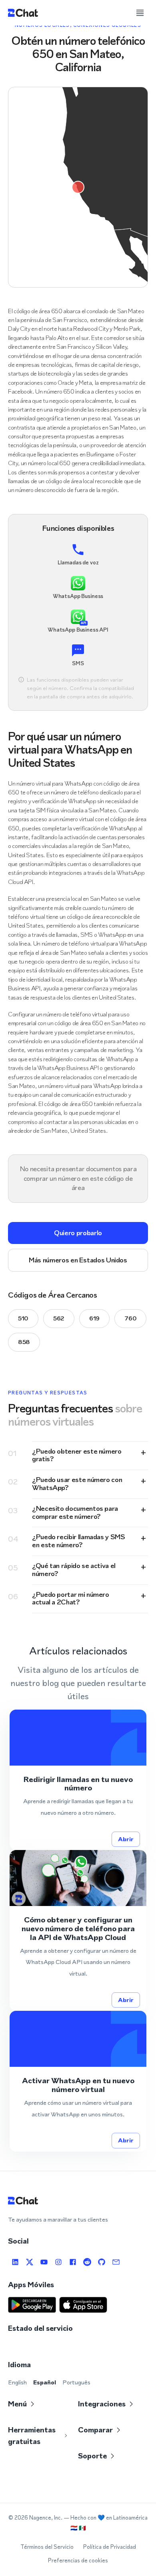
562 (59, 1318)
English (17, 2382)
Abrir (126, 1839)
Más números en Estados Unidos (78, 1260)
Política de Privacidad (110, 2547)
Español (45, 2382)
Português (76, 2382)
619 (94, 1318)
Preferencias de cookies (78, 2561)
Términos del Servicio (47, 2547)
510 (23, 1318)
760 (130, 1318)
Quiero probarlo (78, 1233)
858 (24, 1342)
